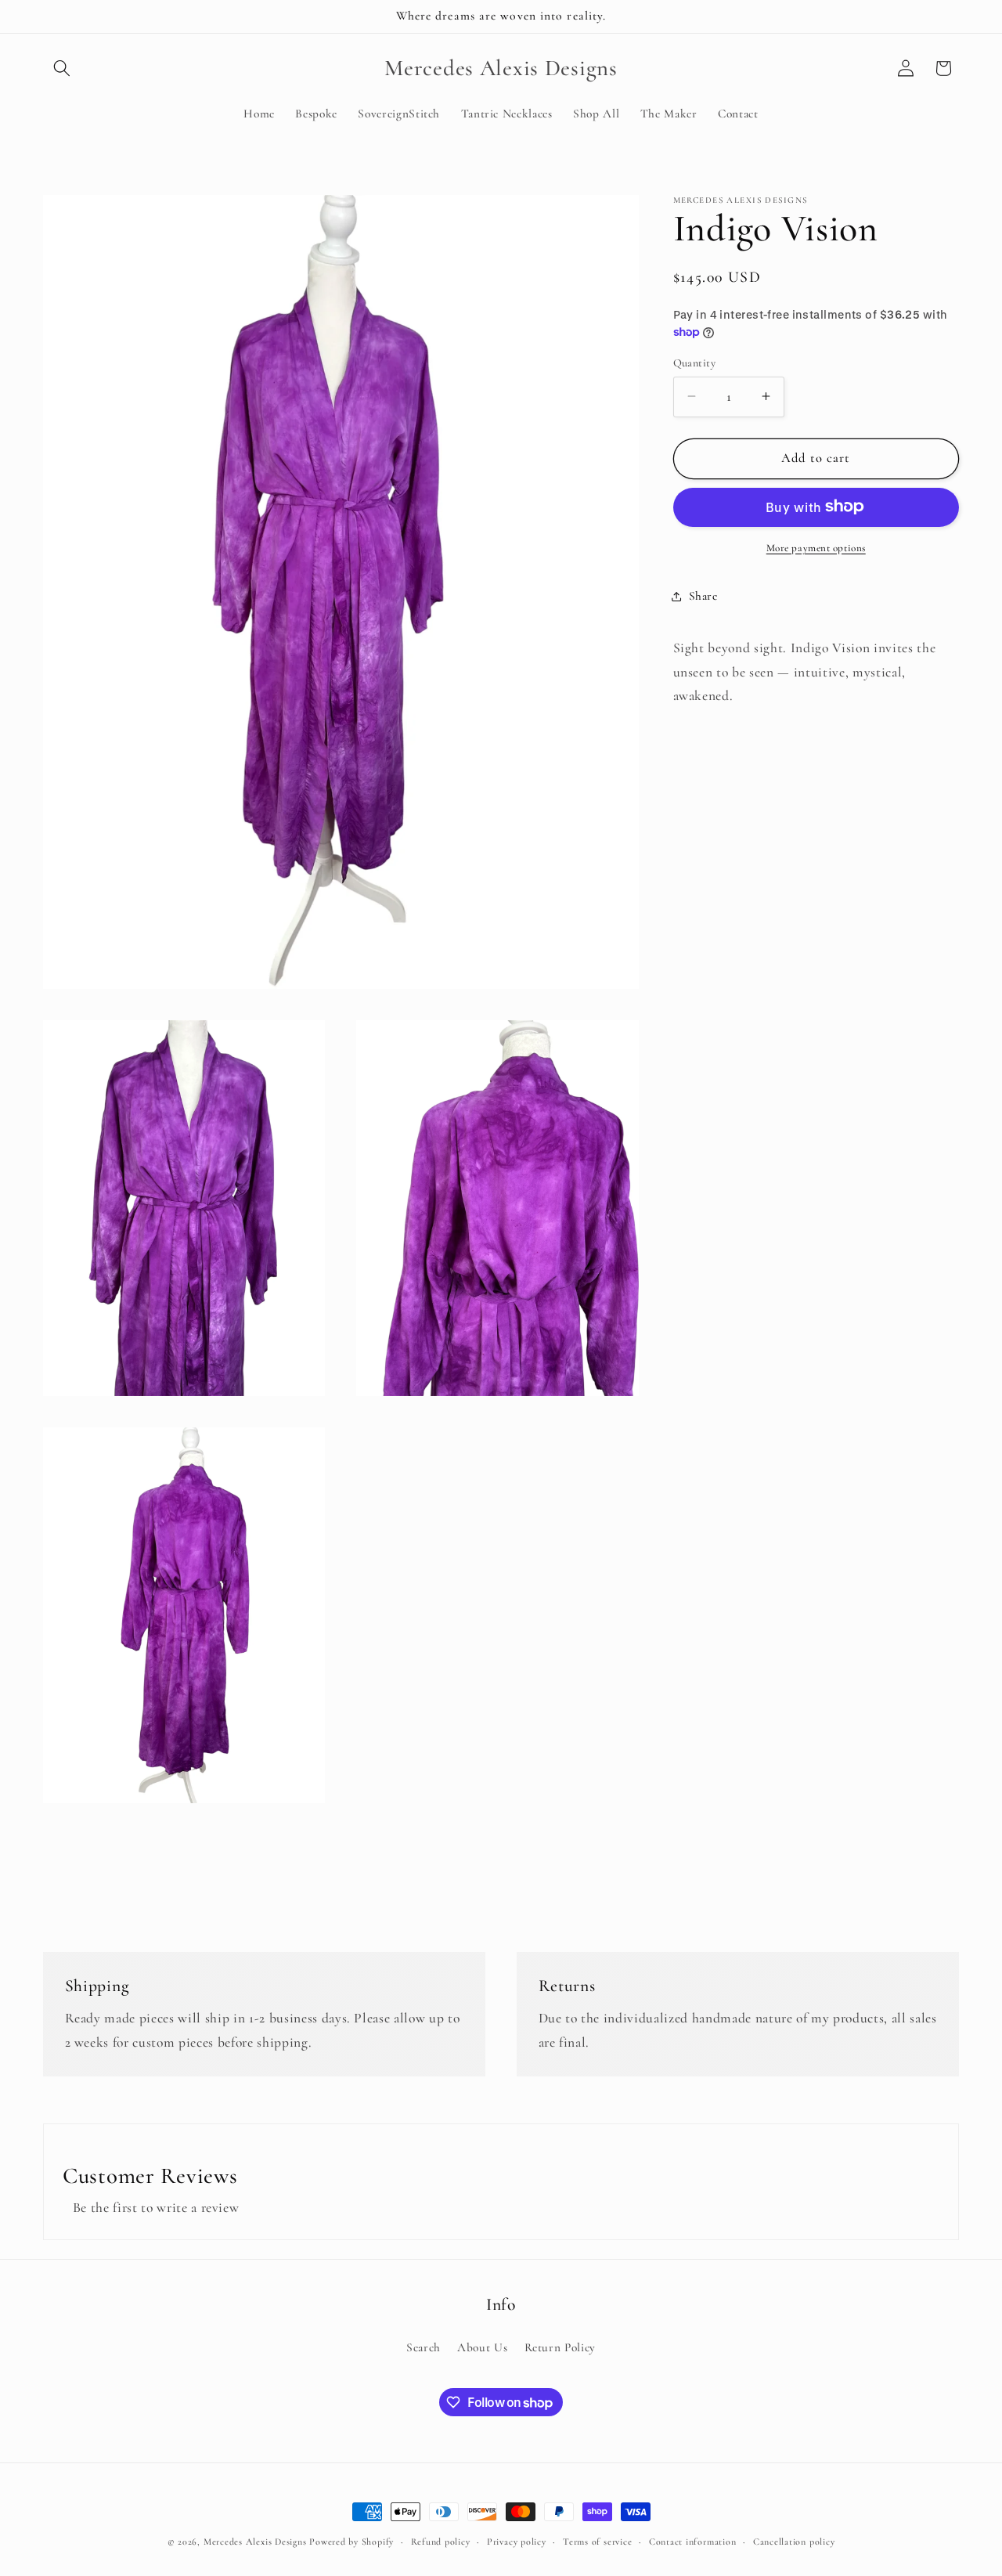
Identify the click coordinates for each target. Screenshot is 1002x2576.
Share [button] (703, 596)
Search (424, 2347)
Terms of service (597, 2542)
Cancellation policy (794, 2542)
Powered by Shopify (351, 2542)
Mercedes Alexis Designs (255, 2542)
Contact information (693, 2542)
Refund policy (441, 2542)
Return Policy (560, 2347)
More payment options (816, 547)
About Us (482, 2347)
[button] (62, 68)
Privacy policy (517, 2542)
